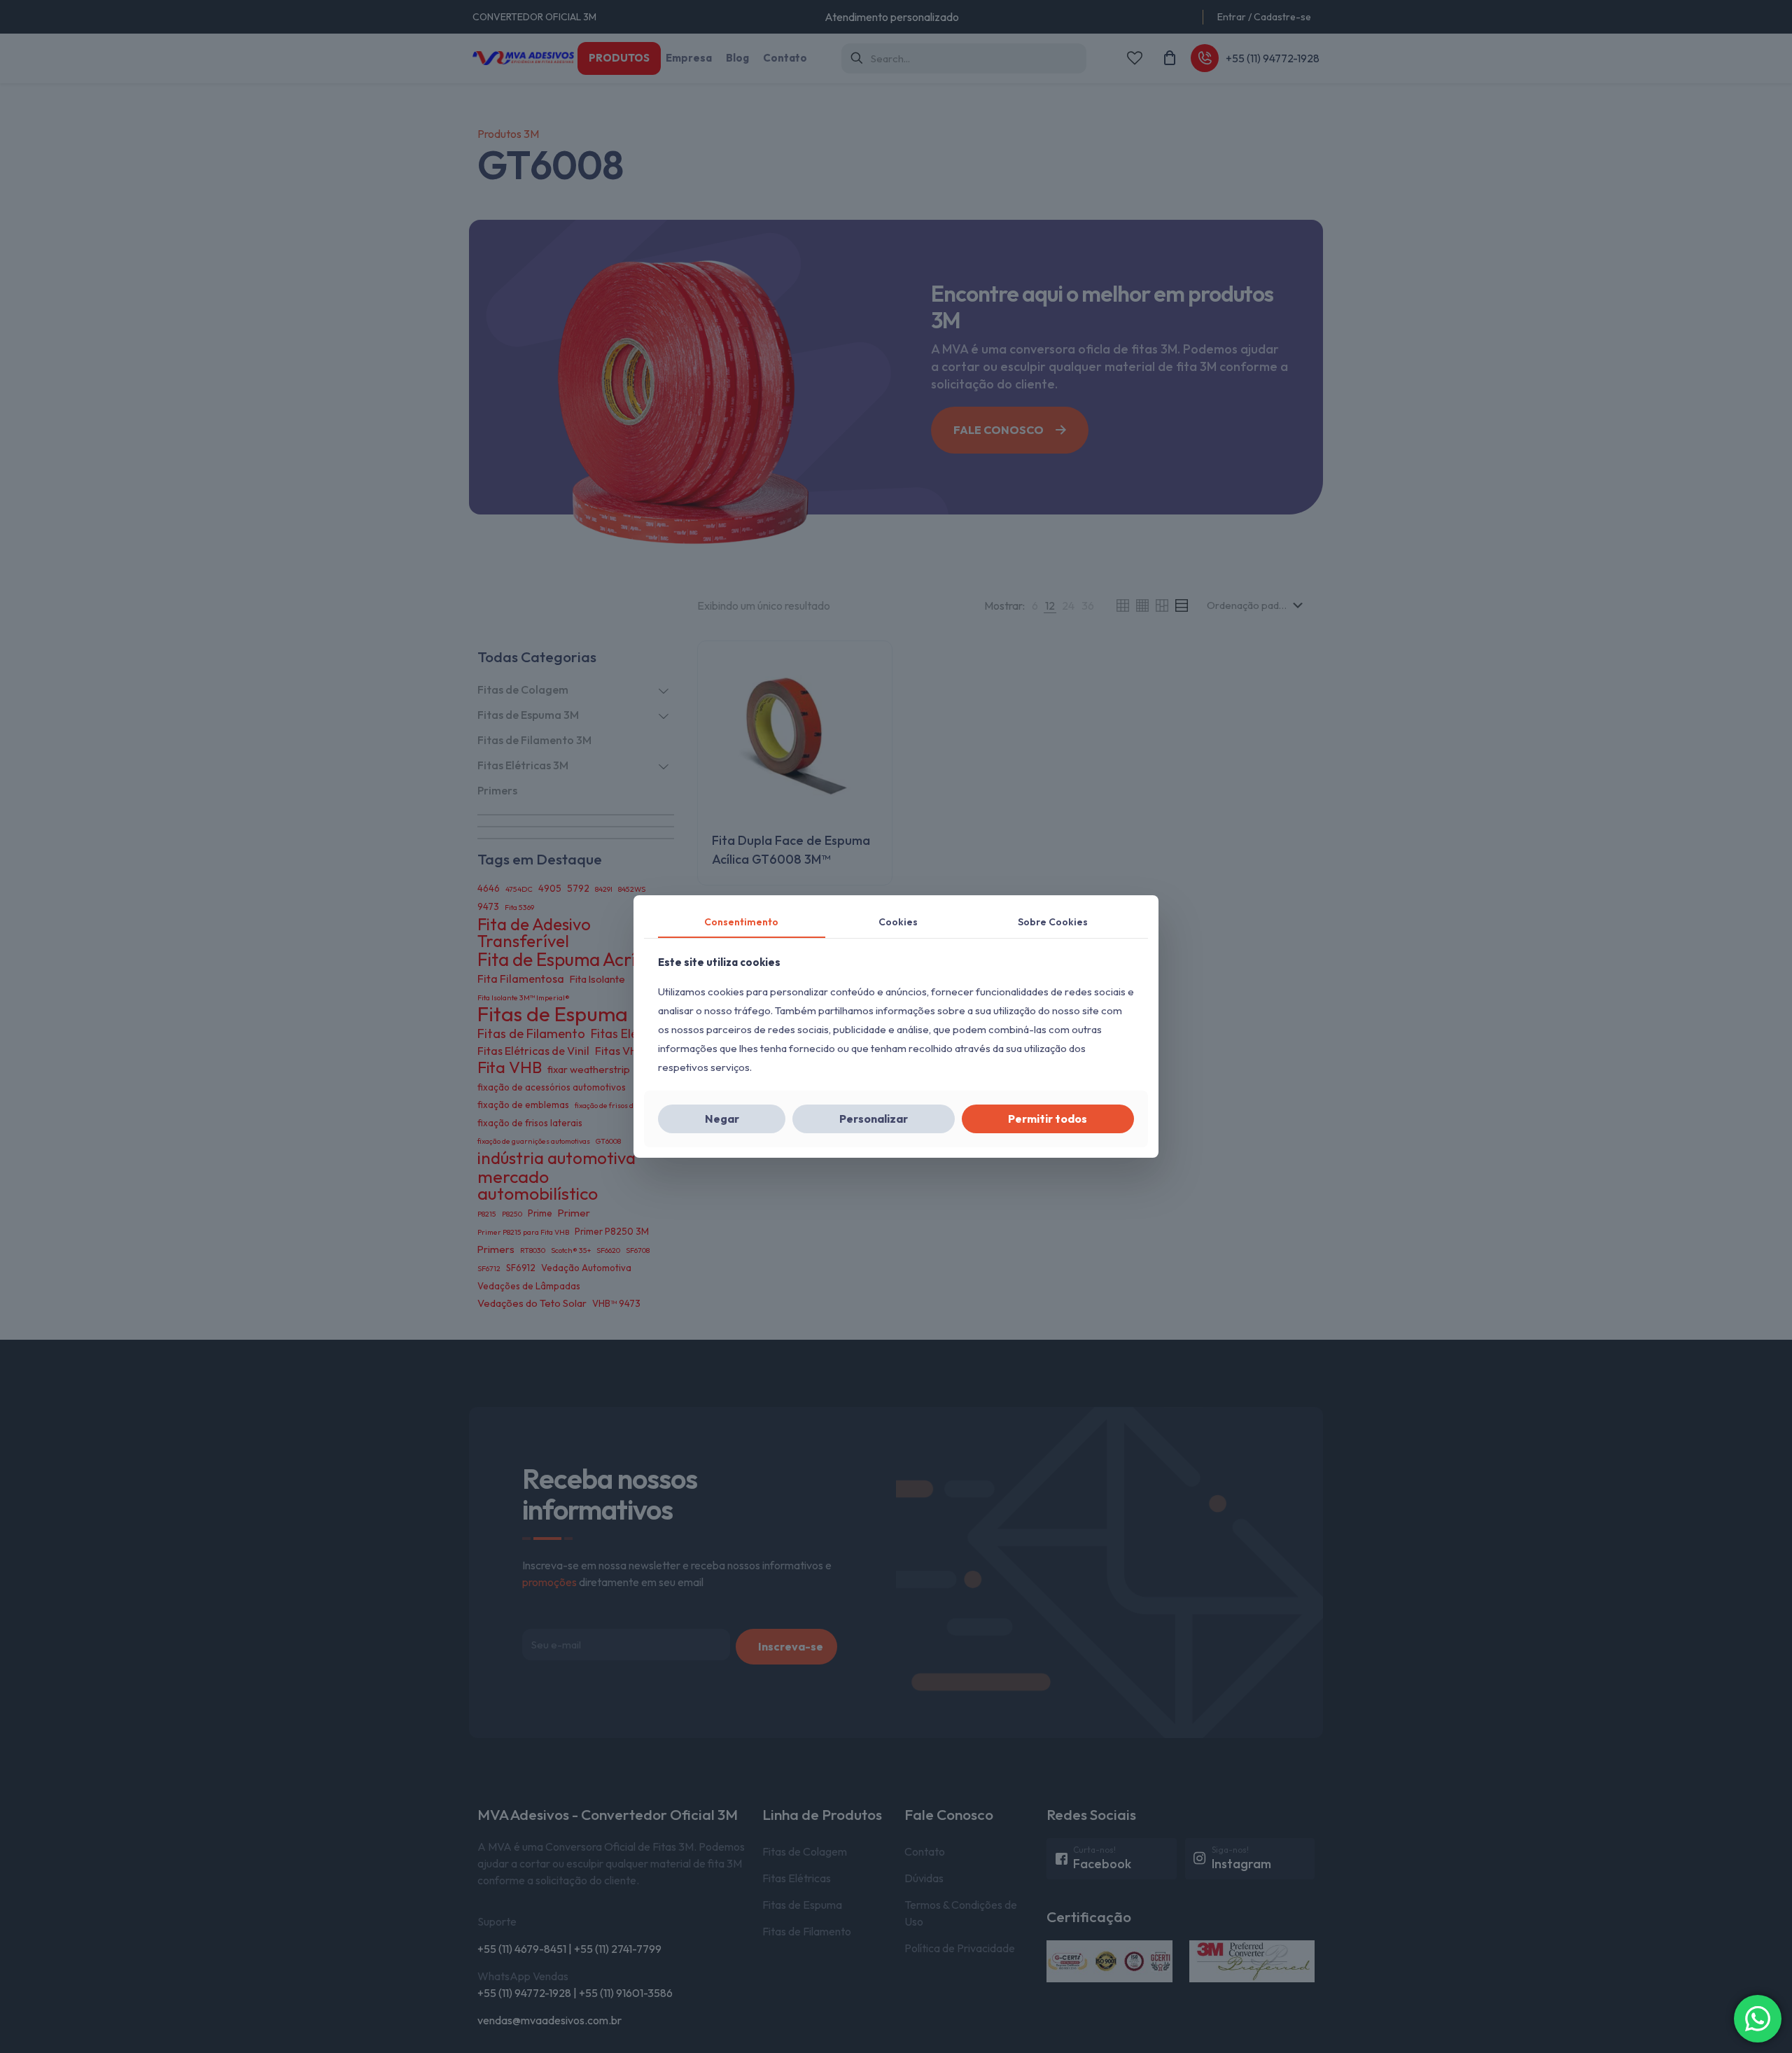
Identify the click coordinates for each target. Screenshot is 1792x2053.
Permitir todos (1048, 1119)
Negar (722, 1119)
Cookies (898, 922)
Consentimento (741, 922)
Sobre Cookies (1053, 922)
